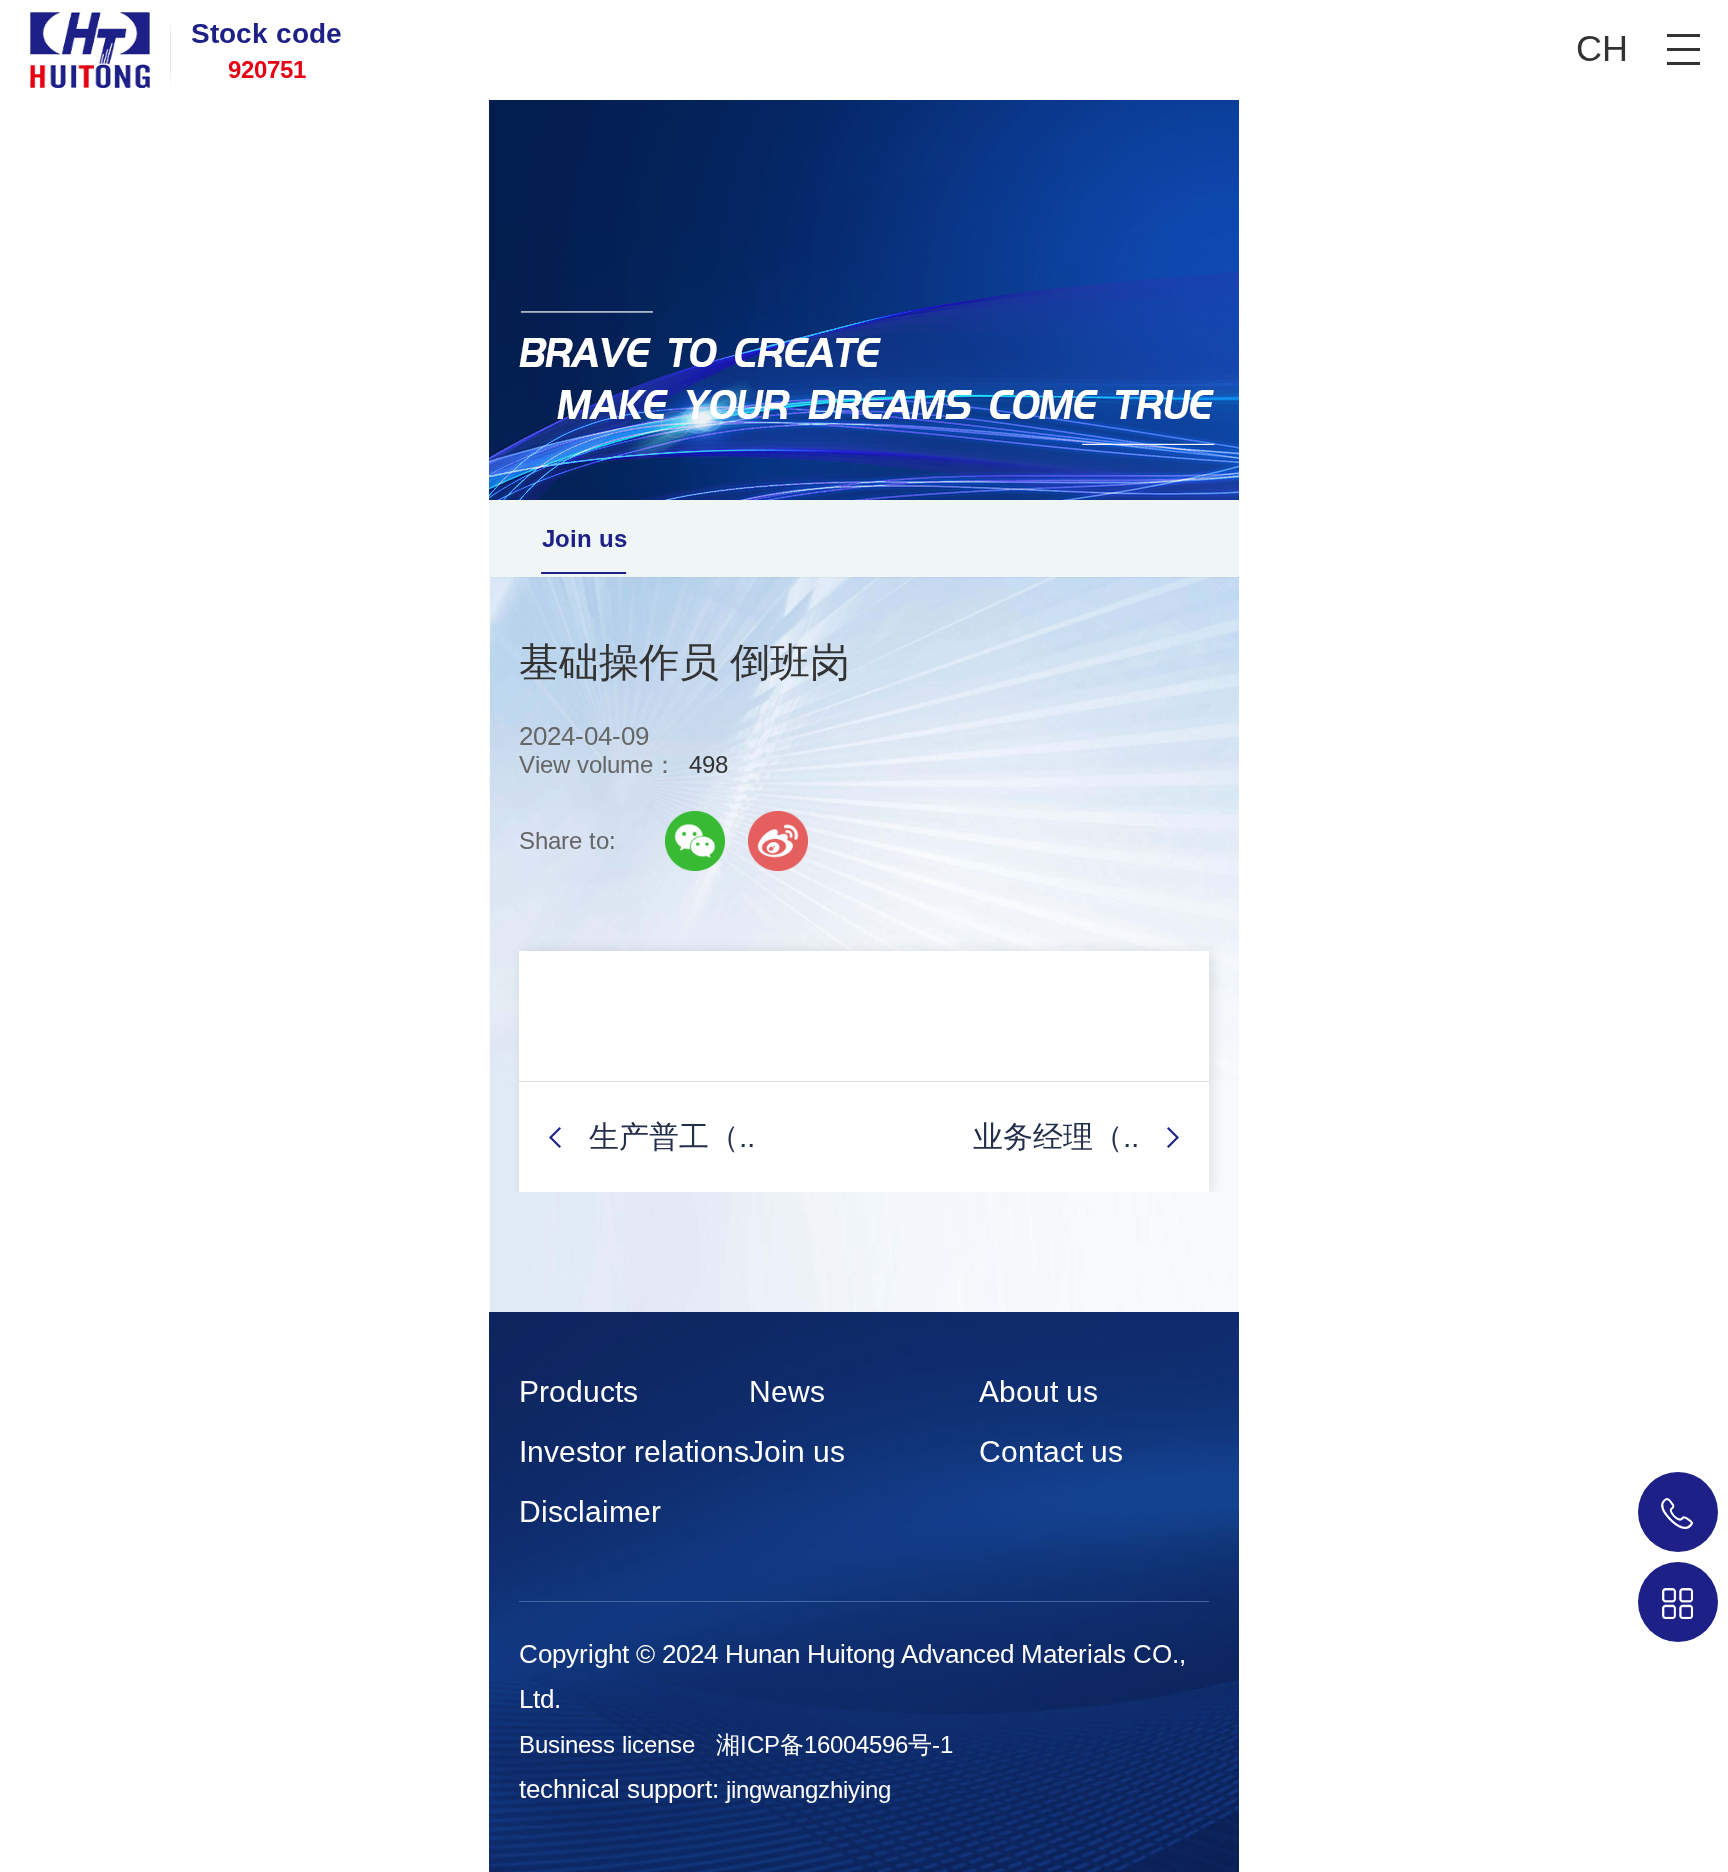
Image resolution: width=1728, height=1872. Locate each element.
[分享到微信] (695, 841)
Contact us (1051, 1451)
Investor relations (634, 1451)
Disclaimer (590, 1511)
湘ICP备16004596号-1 (834, 1744)
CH (1602, 48)
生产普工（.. (672, 1136)
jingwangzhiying (808, 1789)
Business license (607, 1744)
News (787, 1391)
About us (1038, 1391)
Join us (584, 538)
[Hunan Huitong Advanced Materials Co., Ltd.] (75, 44)
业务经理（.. (1056, 1136)
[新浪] (778, 841)
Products (578, 1391)
